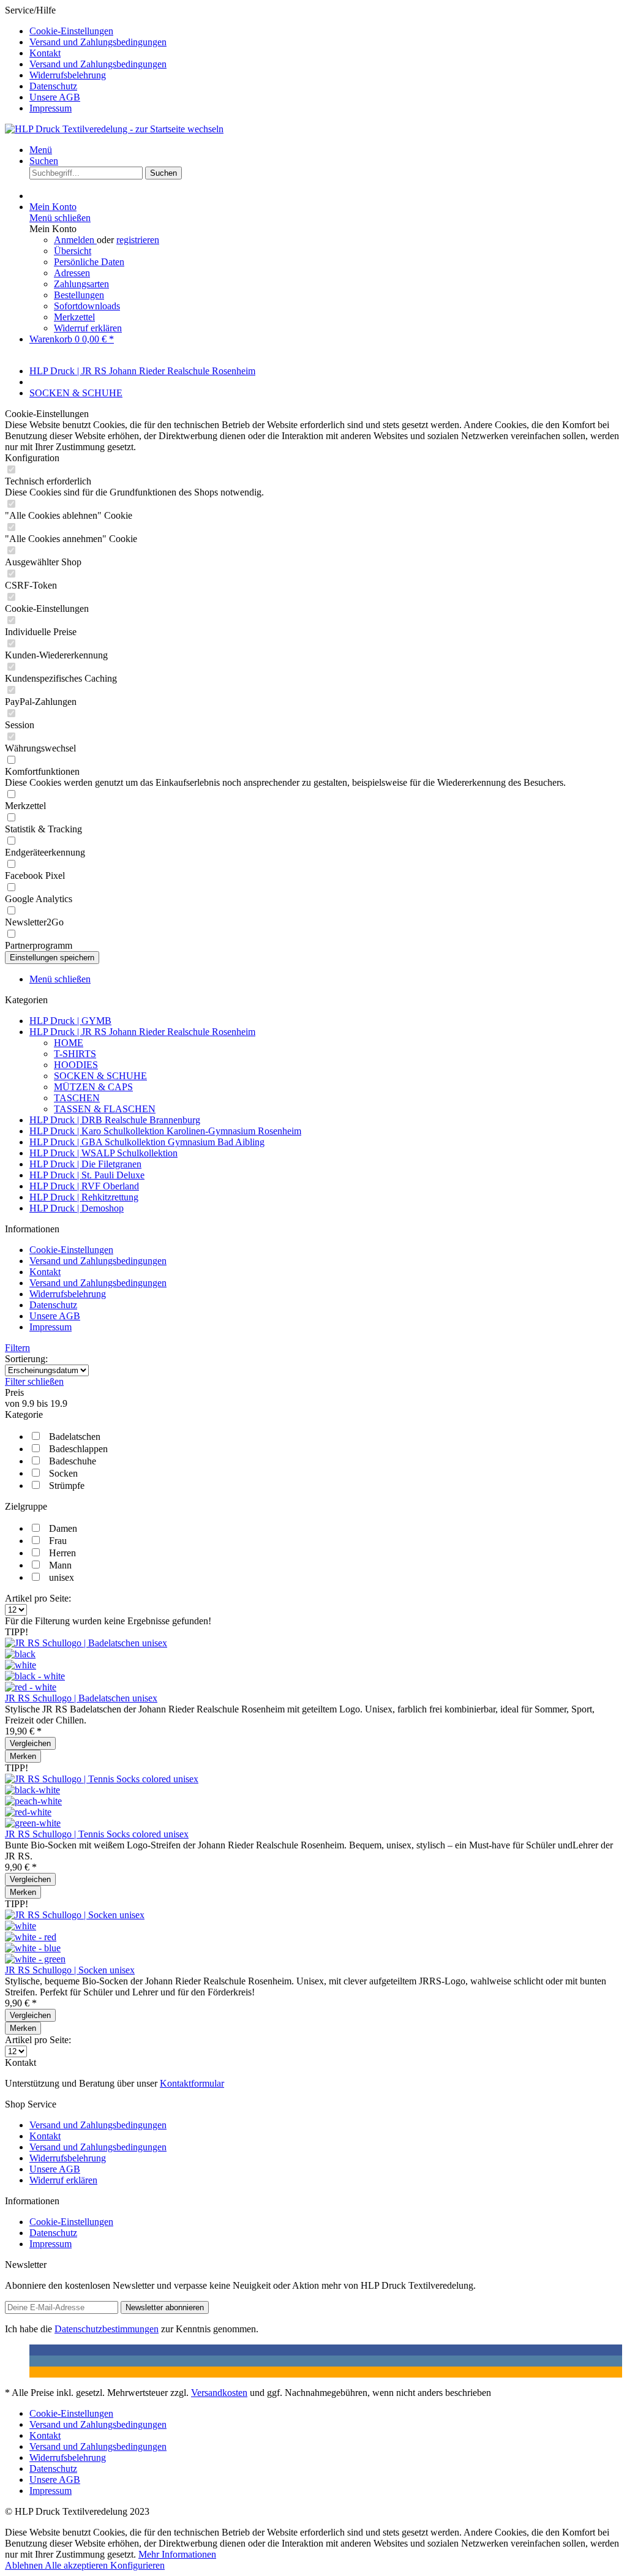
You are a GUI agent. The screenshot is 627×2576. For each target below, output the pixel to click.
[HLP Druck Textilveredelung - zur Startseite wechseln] (114, 129)
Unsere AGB (55, 97)
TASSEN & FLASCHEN (105, 1109)
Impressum (51, 108)
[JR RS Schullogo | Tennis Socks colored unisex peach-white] (33, 1801)
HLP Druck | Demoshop (77, 1208)
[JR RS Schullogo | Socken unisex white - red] (31, 1937)
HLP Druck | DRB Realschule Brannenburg (115, 1120)
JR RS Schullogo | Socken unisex (70, 1970)
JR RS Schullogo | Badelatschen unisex (81, 1698)
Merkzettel (74, 317)
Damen (63, 1528)
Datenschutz (53, 86)
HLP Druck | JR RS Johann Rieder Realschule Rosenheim (142, 1032)
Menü (41, 150)
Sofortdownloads (87, 306)
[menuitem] (326, 31)
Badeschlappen (78, 1449)
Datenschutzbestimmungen (107, 2329)
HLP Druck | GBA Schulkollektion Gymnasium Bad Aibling (147, 1142)
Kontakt (45, 53)
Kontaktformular (192, 2083)
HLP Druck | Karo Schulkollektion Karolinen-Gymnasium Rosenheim (165, 1131)
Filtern (17, 1348)
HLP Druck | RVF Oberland (84, 1186)
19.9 (59, 1403)
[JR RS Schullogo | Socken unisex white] (21, 1926)
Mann (60, 1565)
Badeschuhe (73, 1461)
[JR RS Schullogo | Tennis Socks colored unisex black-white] (32, 1790)
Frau (58, 1541)
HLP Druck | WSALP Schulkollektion (103, 1153)
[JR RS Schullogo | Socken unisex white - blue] (33, 1948)
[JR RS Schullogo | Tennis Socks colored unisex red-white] (28, 1812)
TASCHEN (77, 1098)
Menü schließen (60, 218)
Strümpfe (67, 1486)
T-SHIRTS (75, 1054)
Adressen (72, 273)
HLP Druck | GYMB (70, 1021)
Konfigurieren (137, 2565)
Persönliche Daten (89, 262)
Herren (62, 1553)
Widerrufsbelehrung (68, 75)
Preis (14, 1392)
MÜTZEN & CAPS (93, 1087)
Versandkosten (219, 2393)
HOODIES (76, 1065)
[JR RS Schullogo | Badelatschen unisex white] (21, 1665)
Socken (63, 1473)
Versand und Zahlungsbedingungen (98, 42)
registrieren (138, 240)
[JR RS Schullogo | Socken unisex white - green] (35, 1959)
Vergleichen (30, 1743)
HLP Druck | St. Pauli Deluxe (87, 1175)
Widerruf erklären (88, 328)
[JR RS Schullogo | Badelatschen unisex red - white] (31, 1687)
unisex (62, 1577)
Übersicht (73, 251)
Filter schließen (34, 1381)
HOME (69, 1043)
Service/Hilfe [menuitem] (86, 59)
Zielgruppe (26, 1506)
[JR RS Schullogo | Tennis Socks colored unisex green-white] (33, 1823)
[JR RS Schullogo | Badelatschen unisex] (86, 1643)
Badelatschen (75, 1437)
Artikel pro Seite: (38, 1598)
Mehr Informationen (177, 2554)
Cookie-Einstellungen (71, 31)
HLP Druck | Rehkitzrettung (84, 1197)
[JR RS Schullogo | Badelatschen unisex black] (20, 1654)
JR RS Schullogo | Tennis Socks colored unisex (97, 1834)
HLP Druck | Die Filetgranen (85, 1164)
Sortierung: (26, 1359)
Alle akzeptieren (77, 2565)
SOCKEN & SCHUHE (100, 1076)
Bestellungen (79, 295)
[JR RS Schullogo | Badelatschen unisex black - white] (35, 1676)
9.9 (29, 1403)
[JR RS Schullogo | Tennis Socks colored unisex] (102, 1779)
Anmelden (75, 240)
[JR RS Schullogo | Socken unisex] (75, 1915)
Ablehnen (25, 2565)
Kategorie (24, 1414)
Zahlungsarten (81, 284)
